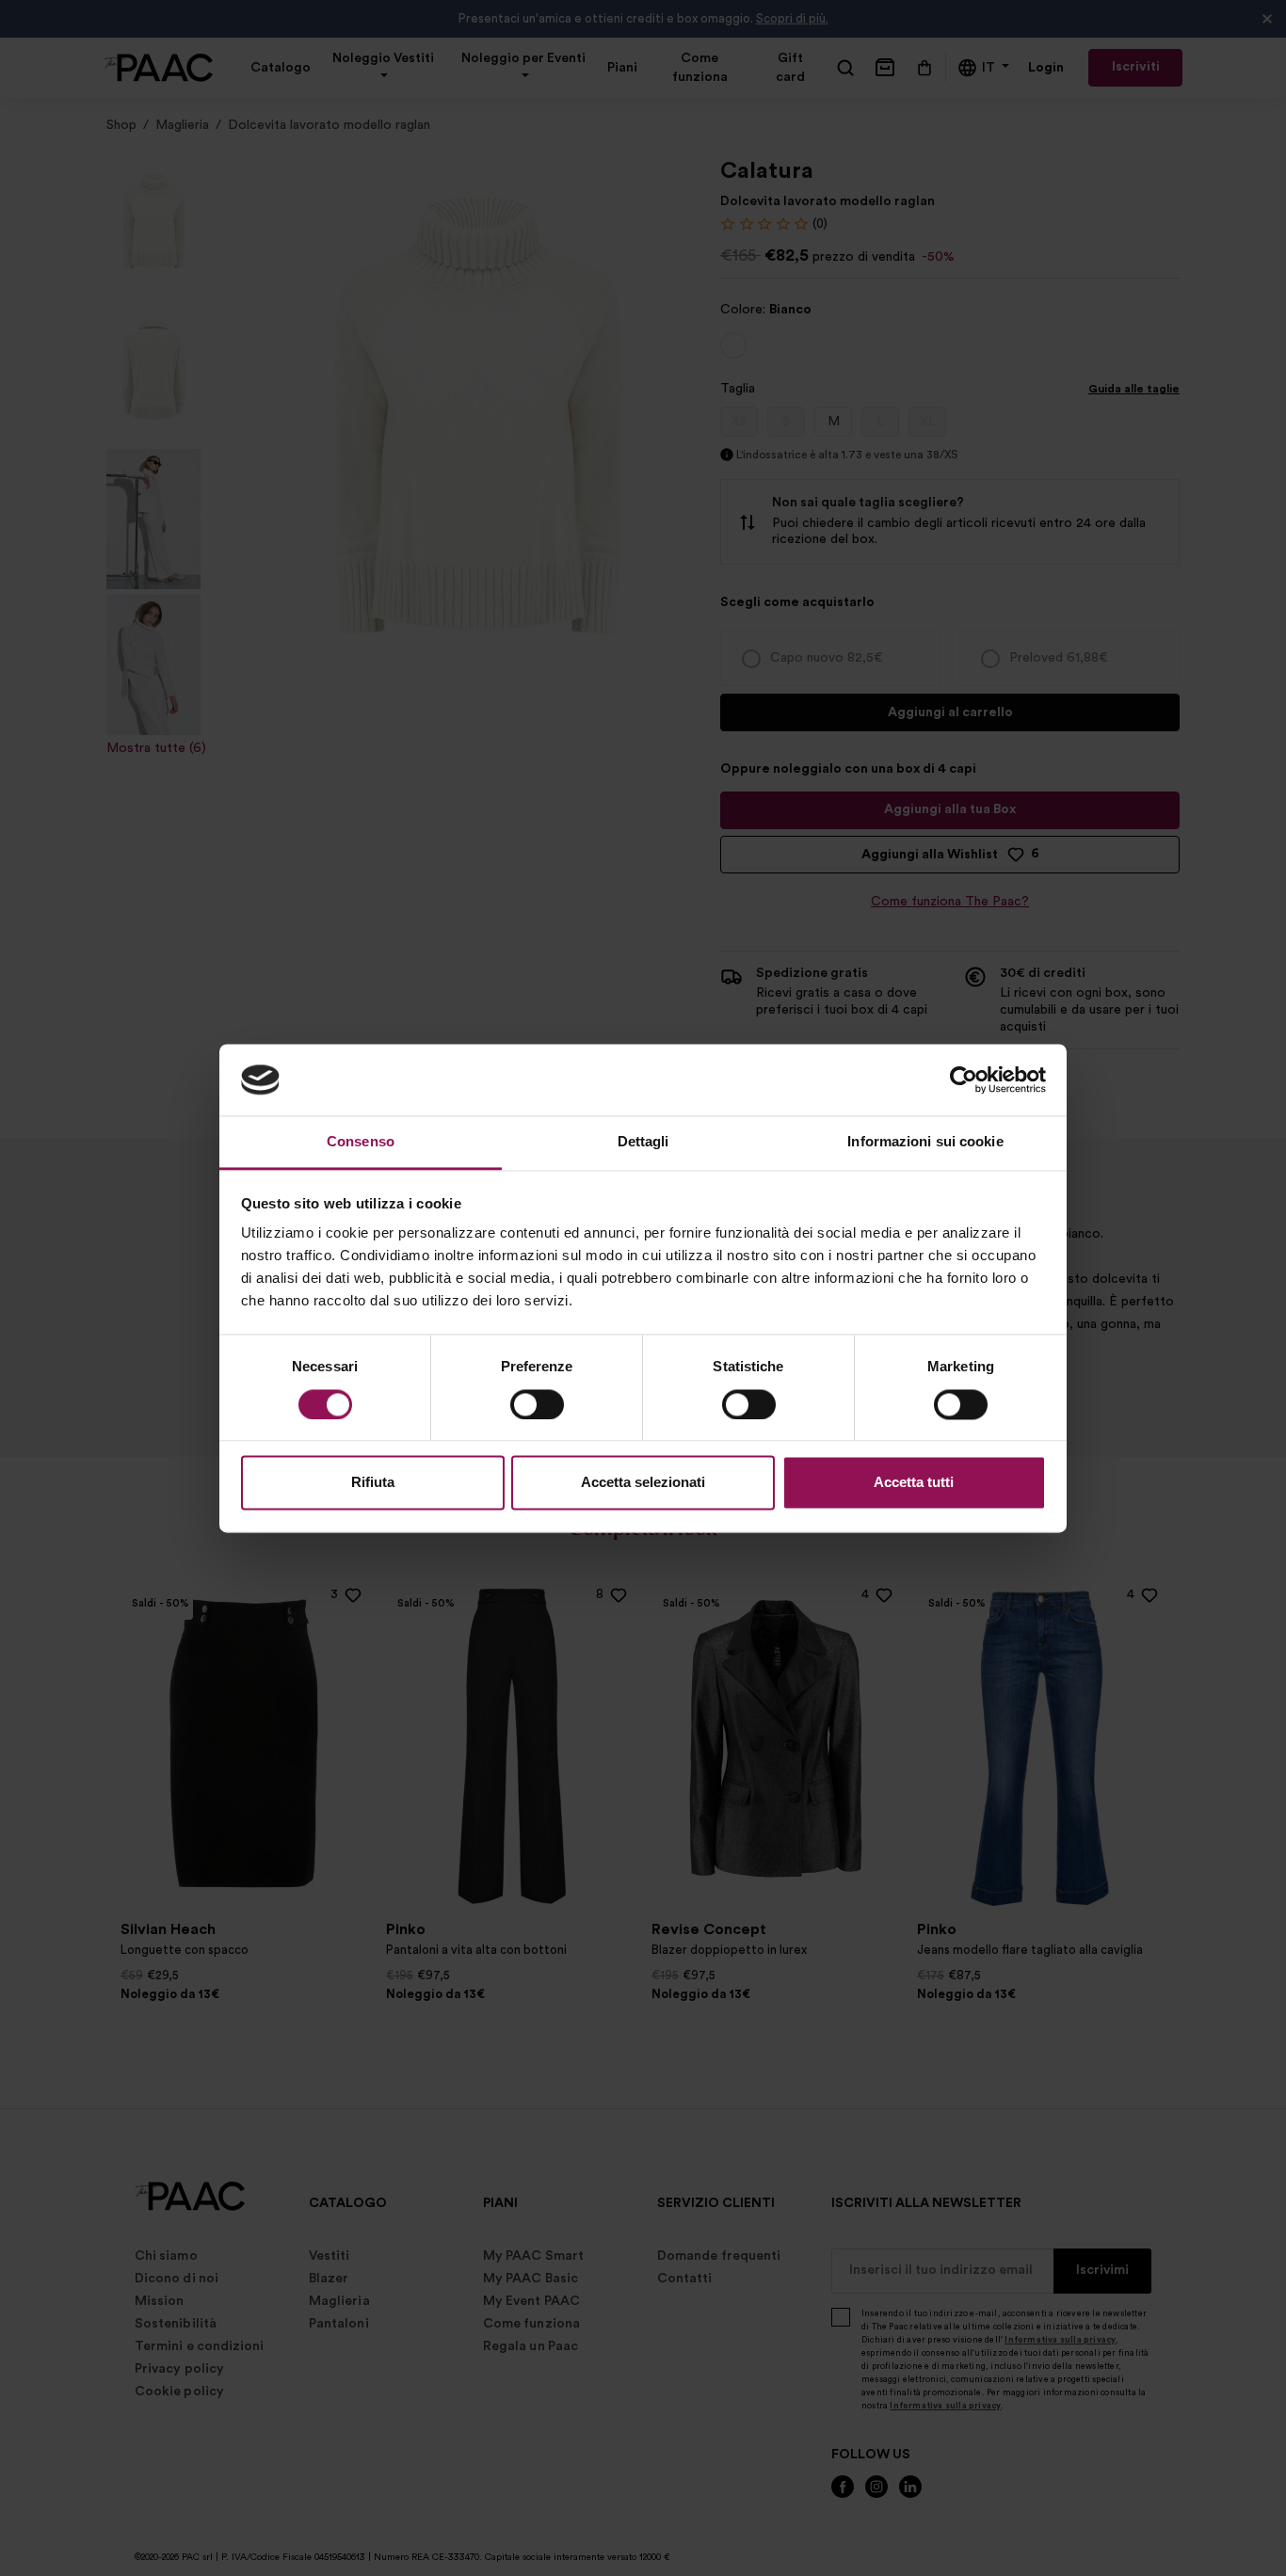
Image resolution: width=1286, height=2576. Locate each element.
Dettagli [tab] (643, 1142)
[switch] (537, 1404)
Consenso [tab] (361, 1142)
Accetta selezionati (643, 1483)
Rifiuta (373, 1483)
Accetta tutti (914, 1483)
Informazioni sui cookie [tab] (925, 1142)
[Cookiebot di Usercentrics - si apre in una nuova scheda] (964, 1080)
